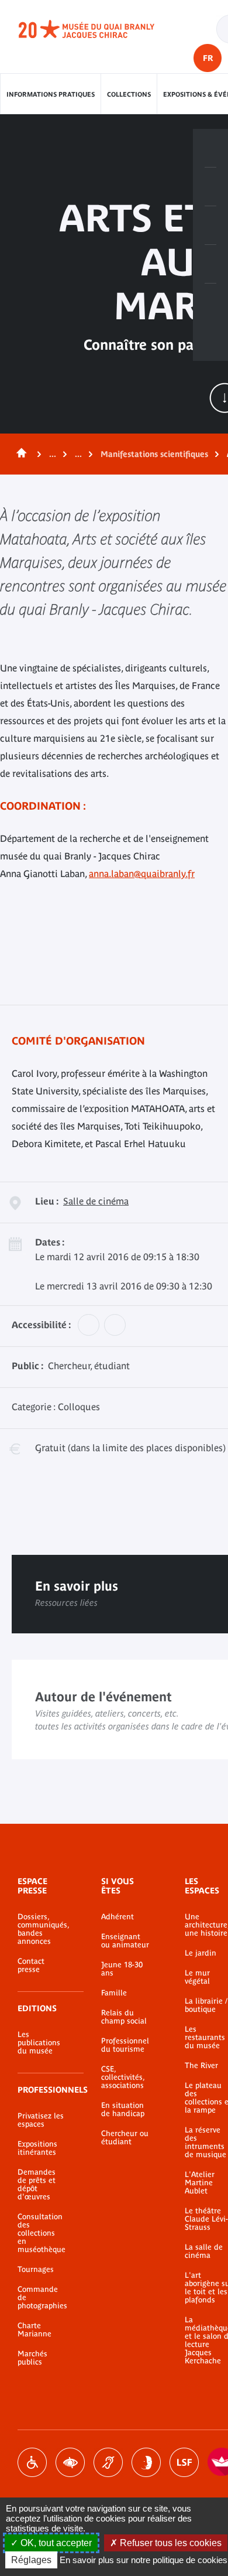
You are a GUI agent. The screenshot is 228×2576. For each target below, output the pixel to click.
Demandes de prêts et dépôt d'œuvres (37, 2185)
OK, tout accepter (55, 2543)
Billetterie (210, 148)
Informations (210, 187)
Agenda (210, 226)
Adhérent (118, 1917)
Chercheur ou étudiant (125, 2138)
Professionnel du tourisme (125, 2045)
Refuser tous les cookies (170, 2543)
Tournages (36, 2270)
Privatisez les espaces (41, 2120)
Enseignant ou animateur (125, 1941)
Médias (210, 264)
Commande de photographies (42, 2298)
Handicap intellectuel (146, 2462)
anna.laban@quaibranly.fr (142, 874)
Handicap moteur (32, 2462)
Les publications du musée (39, 2043)
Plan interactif (210, 303)
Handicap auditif (108, 2462)
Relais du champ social (124, 2017)
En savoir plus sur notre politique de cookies (144, 2560)
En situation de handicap (123, 2110)
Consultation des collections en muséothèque (42, 2233)
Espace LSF (184, 2462)
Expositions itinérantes (37, 2148)
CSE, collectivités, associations (123, 2077)
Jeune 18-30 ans (122, 1969)
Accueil (19, 454)
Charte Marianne (34, 2330)
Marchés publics (32, 2358)
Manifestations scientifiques (154, 454)
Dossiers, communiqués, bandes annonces (42, 1929)
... (53, 454)
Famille (114, 1993)
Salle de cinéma (96, 1201)
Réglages (31, 2560)
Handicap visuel (70, 2462)
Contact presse (31, 1966)
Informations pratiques (51, 94)
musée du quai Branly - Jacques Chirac (99, 29)
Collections (129, 94)
